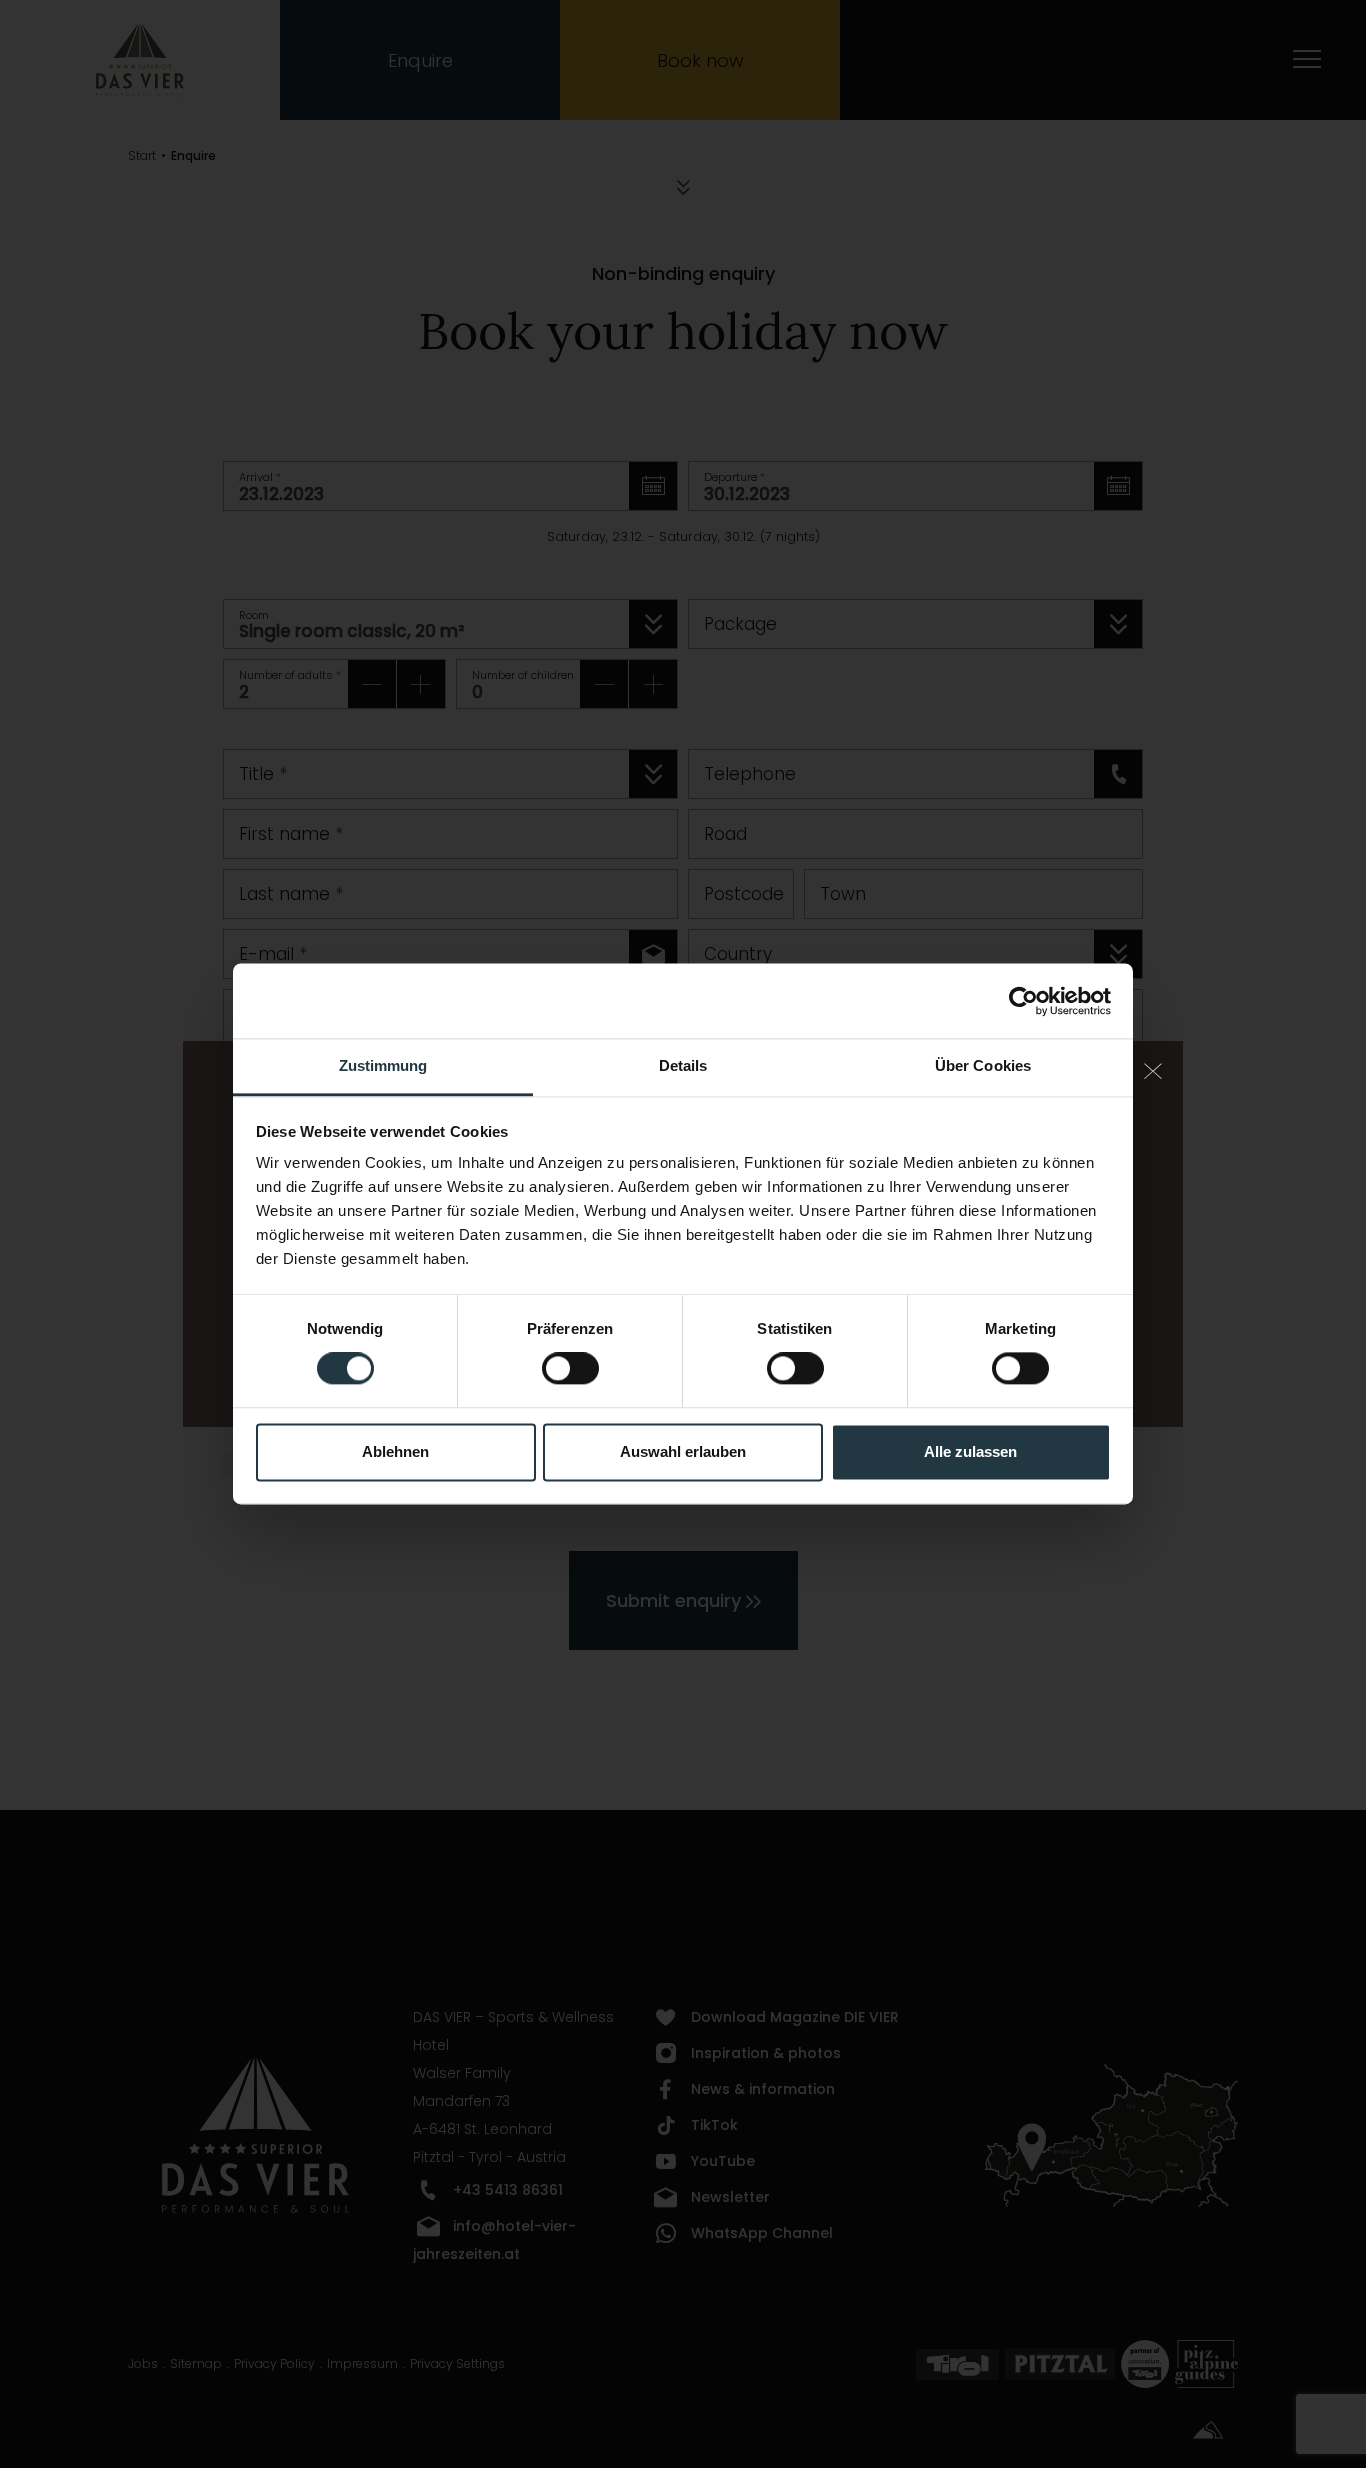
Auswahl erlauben (683, 1451)
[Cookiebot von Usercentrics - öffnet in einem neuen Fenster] (1023, 1001)
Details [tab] (683, 1065)
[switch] (570, 1369)
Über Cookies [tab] (983, 1065)
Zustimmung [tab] (383, 1065)
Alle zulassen (970, 1451)
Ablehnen (395, 1451)
